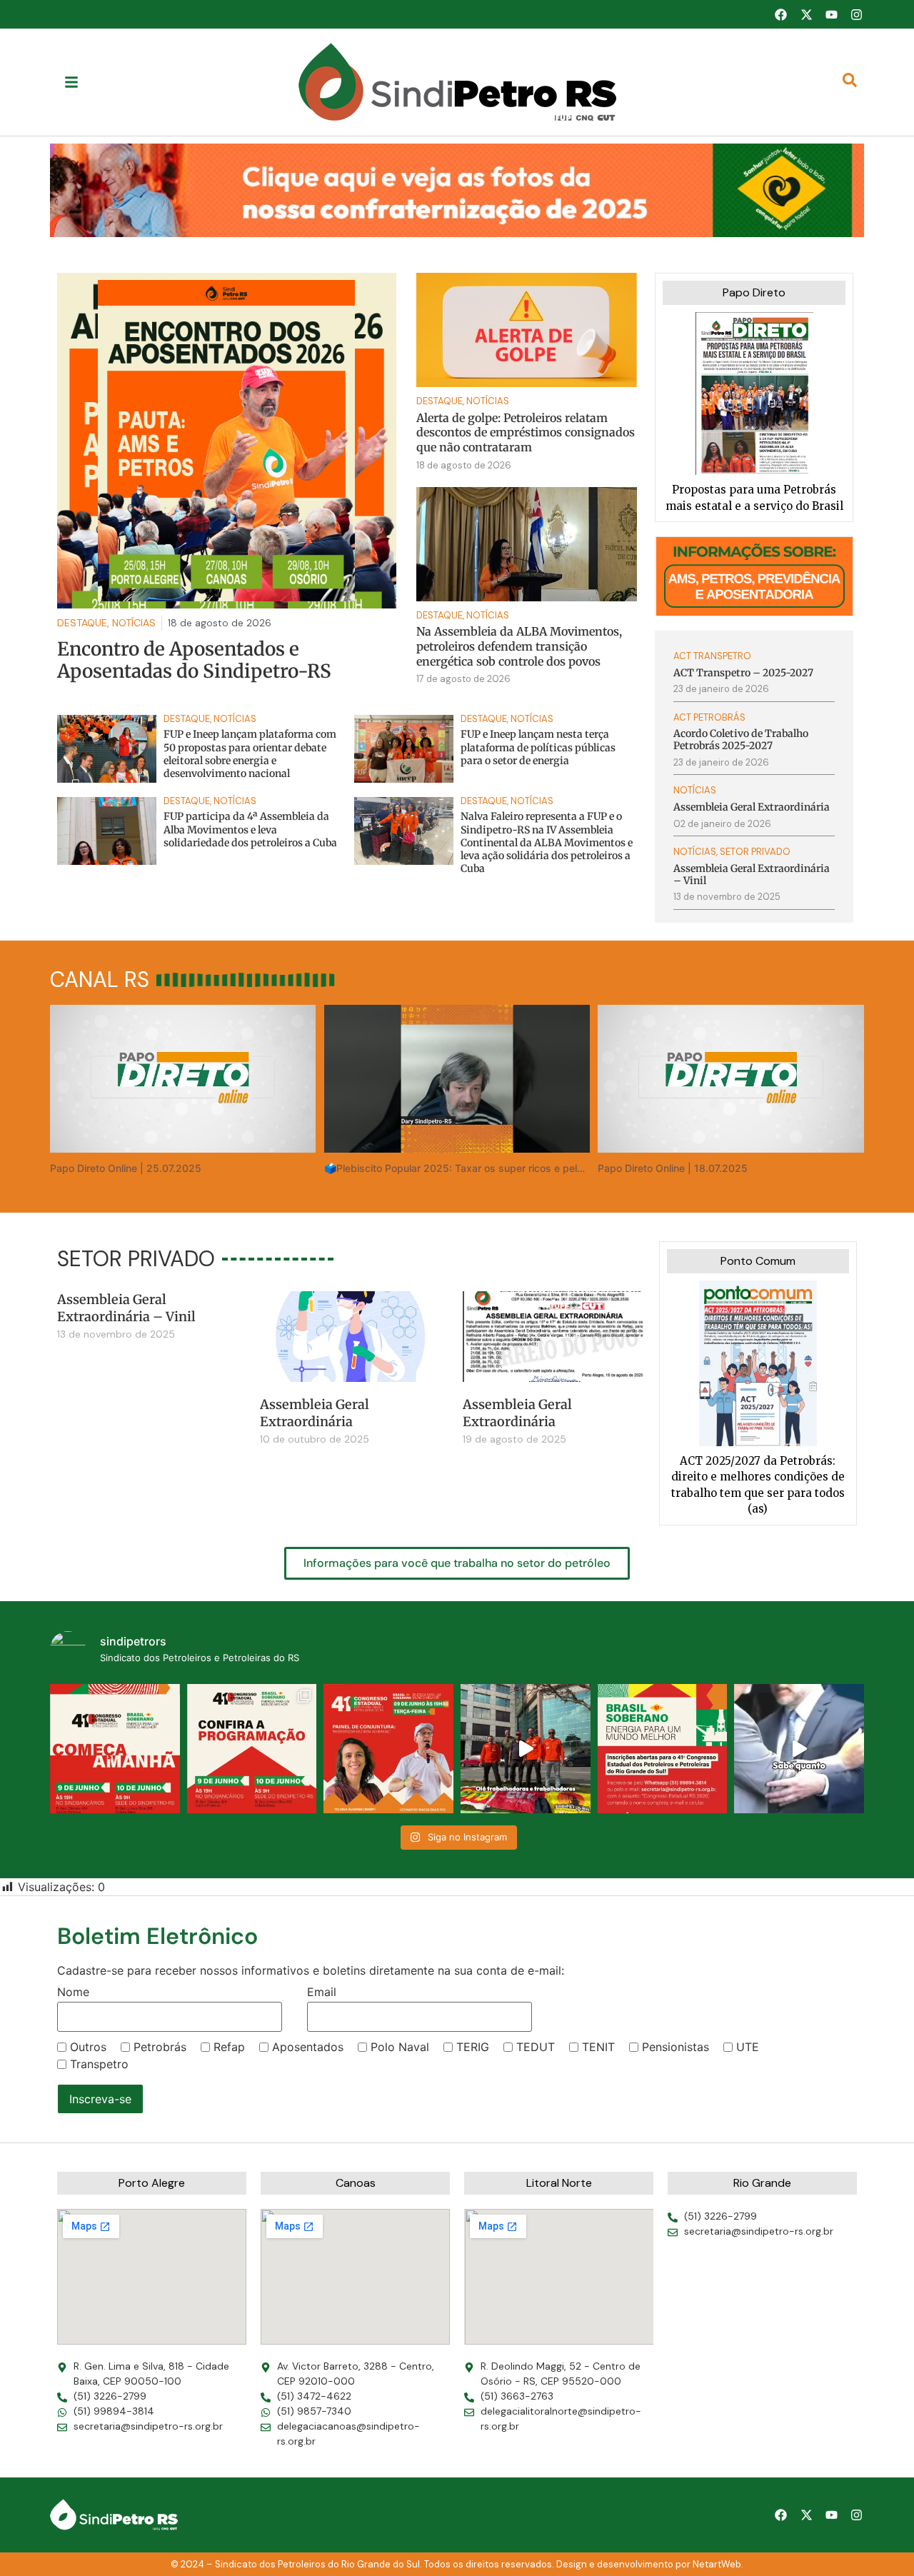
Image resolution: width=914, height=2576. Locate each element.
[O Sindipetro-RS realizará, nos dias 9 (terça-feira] (252, 1749)
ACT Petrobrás (709, 717)
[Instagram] (857, 14)
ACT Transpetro (712, 656)
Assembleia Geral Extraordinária (315, 1413)
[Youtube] (831, 14)
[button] (457, 190)
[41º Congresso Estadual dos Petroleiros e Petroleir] (388, 1749)
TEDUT (536, 2047)
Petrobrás (160, 2047)
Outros (88, 2047)
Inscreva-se (100, 2099)
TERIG (473, 2047)
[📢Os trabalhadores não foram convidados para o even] (526, 1749)
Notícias (488, 401)
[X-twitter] (806, 14)
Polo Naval (400, 2047)
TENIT (598, 2047)
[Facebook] (780, 14)
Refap (229, 2047)
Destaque (440, 401)
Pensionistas (676, 2047)
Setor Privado (755, 852)
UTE (748, 2047)
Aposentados (308, 2047)
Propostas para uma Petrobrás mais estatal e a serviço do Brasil (754, 498)
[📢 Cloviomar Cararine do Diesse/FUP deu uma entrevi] (799, 1749)
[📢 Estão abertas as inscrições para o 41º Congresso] (663, 1749)
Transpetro (99, 2064)
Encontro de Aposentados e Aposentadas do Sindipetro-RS (194, 660)
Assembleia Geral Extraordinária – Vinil (126, 1308)
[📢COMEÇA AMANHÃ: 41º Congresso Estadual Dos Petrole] (115, 1749)
